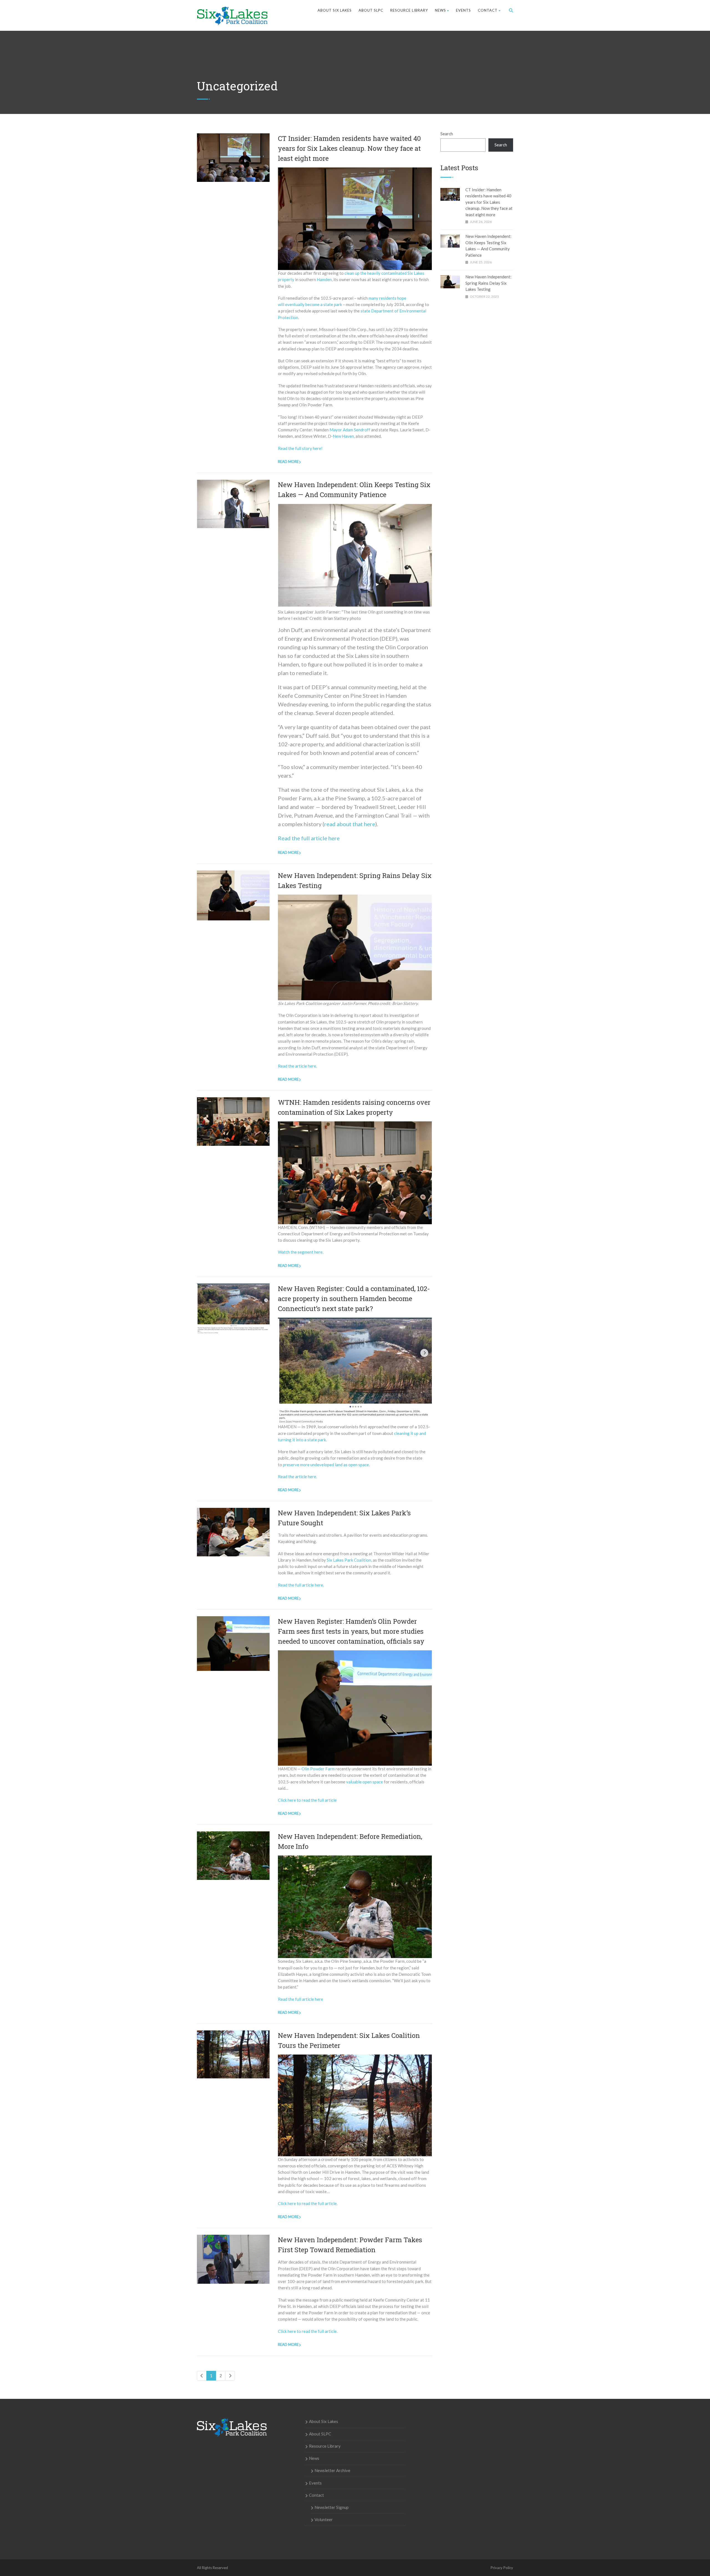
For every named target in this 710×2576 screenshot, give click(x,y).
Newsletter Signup (332, 2507)
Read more (288, 462)
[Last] (230, 2376)
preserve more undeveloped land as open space (326, 1465)
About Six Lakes (335, 10)
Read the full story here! (300, 448)
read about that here (350, 824)
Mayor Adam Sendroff (350, 430)
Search (447, 134)
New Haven (343, 436)
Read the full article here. (301, 1585)
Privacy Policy (502, 2568)
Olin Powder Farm (318, 1769)
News (440, 10)
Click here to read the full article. (308, 2203)
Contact (488, 10)
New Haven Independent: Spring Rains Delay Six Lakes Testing (488, 283)
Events (463, 10)
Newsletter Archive (332, 2470)
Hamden (324, 279)
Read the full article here (309, 838)
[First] (202, 2376)
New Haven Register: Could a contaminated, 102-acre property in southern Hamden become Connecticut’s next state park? (354, 1299)
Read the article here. (297, 1066)
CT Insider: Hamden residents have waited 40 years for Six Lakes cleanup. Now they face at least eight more (349, 148)
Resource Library (409, 10)
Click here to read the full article (307, 1800)
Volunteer (324, 2519)
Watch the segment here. (301, 1252)
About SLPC (371, 10)
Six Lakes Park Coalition (349, 1560)
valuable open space (365, 1782)
